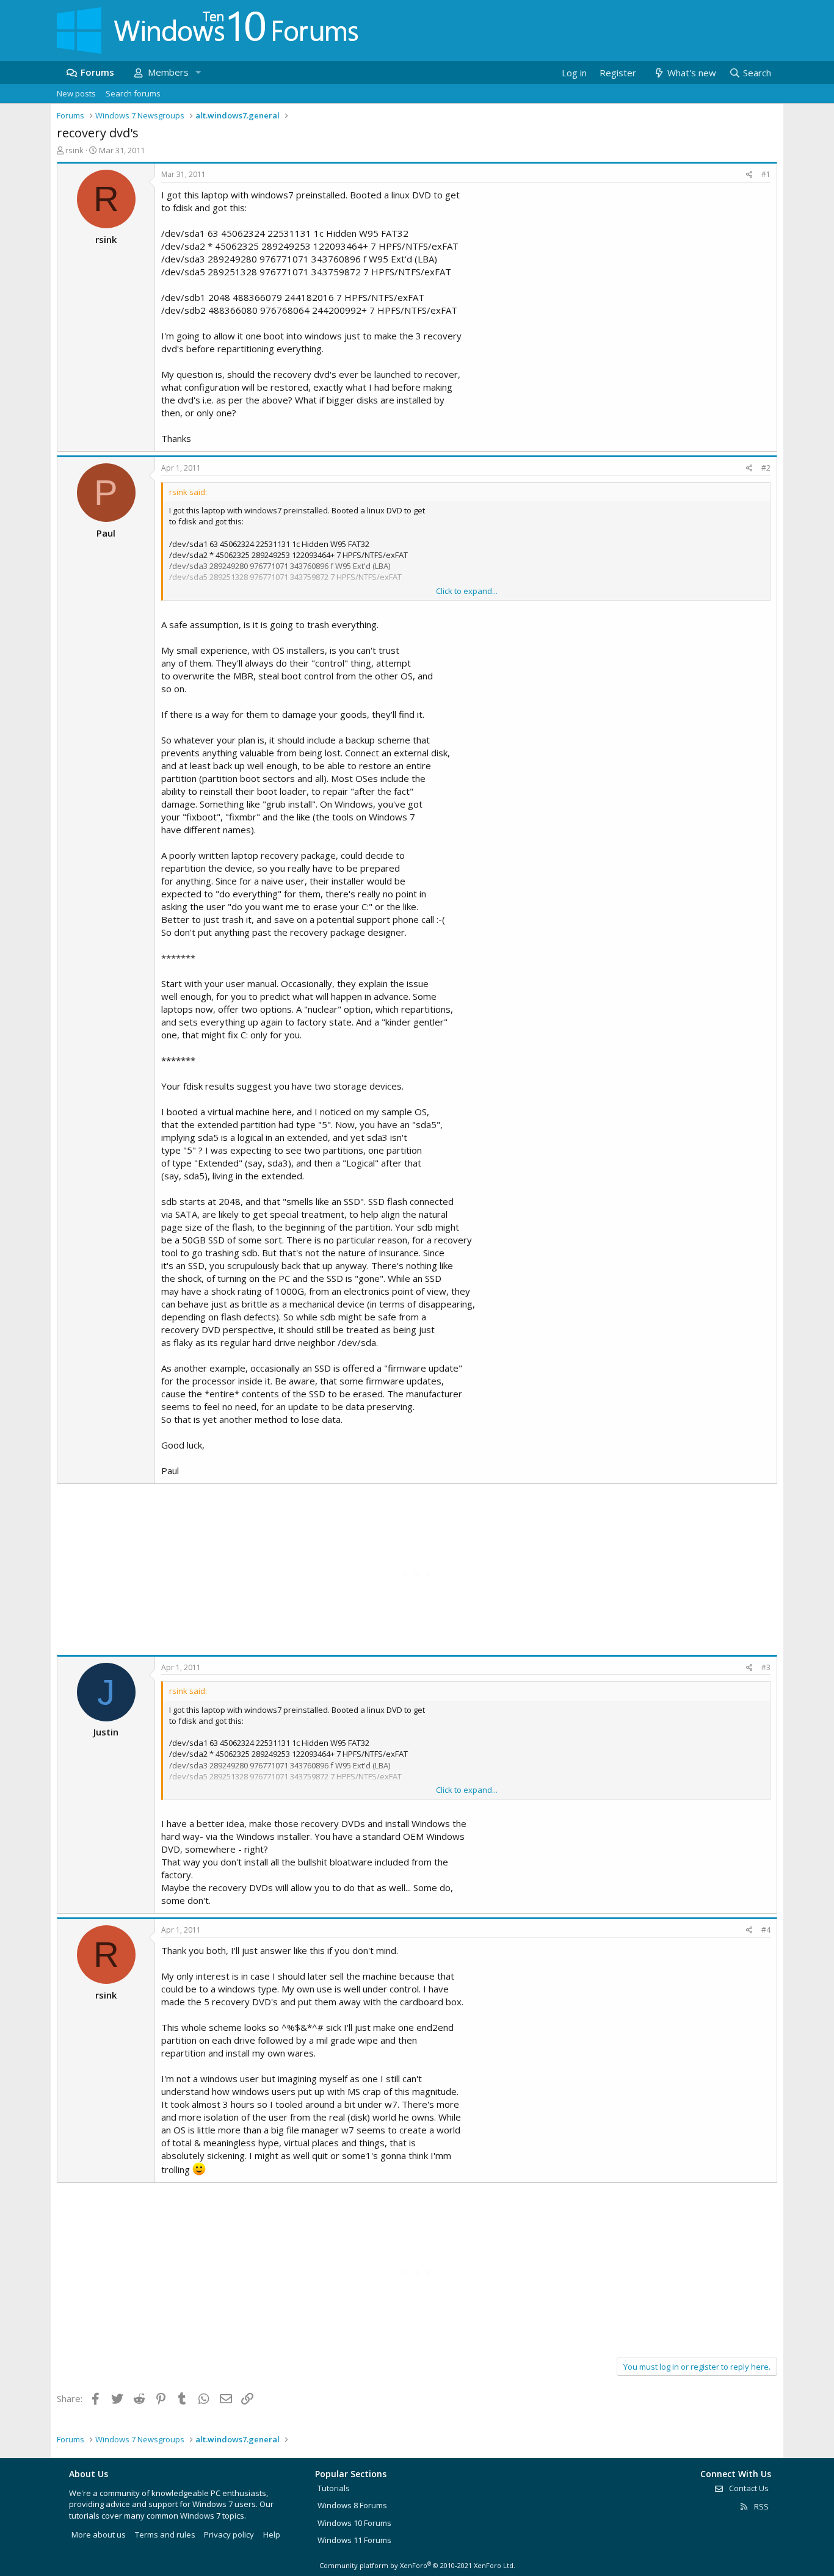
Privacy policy (229, 2534)
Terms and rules (165, 2534)
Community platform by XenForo (417, 2565)
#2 (766, 468)
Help (272, 2534)
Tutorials (334, 2488)
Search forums (133, 93)
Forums (97, 72)
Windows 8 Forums (352, 2505)
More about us (99, 2534)
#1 (766, 174)
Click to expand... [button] (467, 591)
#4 (766, 1930)
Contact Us (748, 2488)
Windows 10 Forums (354, 2523)
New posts (76, 93)
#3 (766, 1667)
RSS (760, 2506)
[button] (198, 72)
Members (168, 72)
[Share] (749, 175)
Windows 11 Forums (354, 2540)
